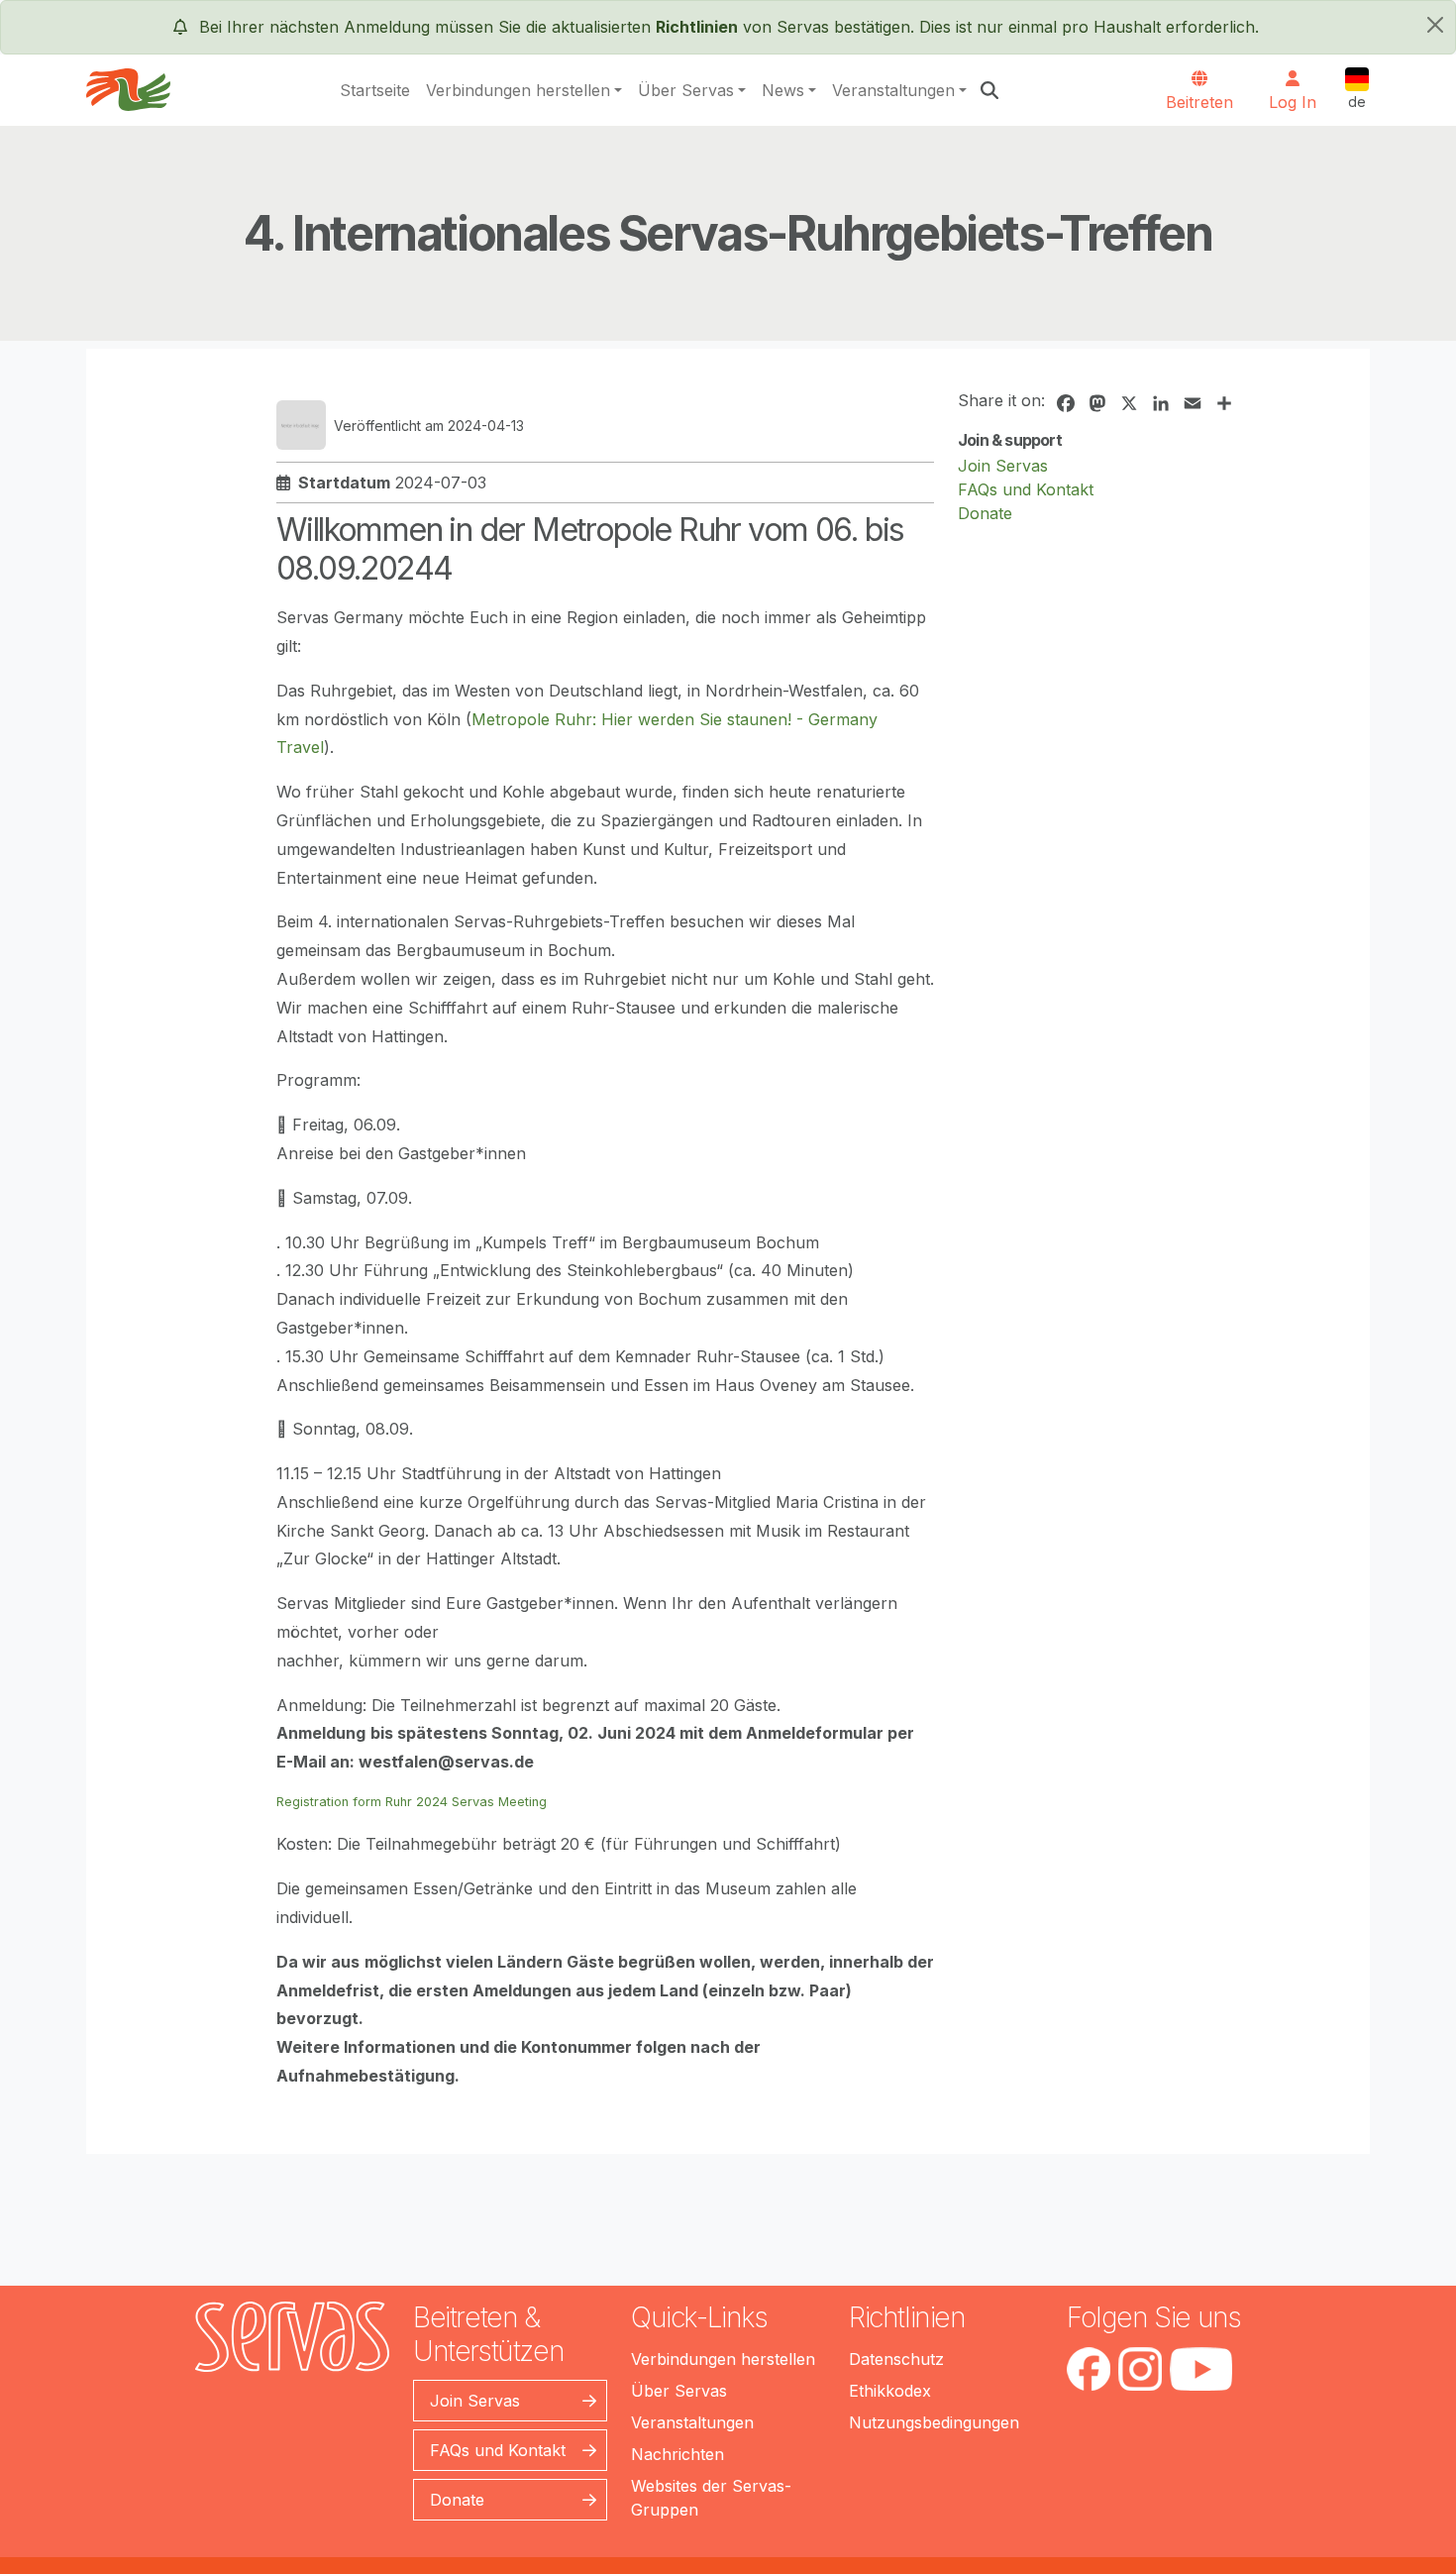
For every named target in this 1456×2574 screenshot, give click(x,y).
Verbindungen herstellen (518, 90)
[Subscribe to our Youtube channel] (1201, 2369)
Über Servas (686, 90)
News (783, 90)
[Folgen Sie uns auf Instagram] (1140, 2369)
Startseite (375, 90)
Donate (985, 513)
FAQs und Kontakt (1026, 489)
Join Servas (1003, 466)
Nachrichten (677, 2454)
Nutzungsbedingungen (934, 2422)
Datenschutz (896, 2359)
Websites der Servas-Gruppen (711, 2498)
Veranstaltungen (893, 90)
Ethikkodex (890, 2391)
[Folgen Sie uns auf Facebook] (1089, 2369)
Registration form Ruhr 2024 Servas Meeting (412, 1802)
